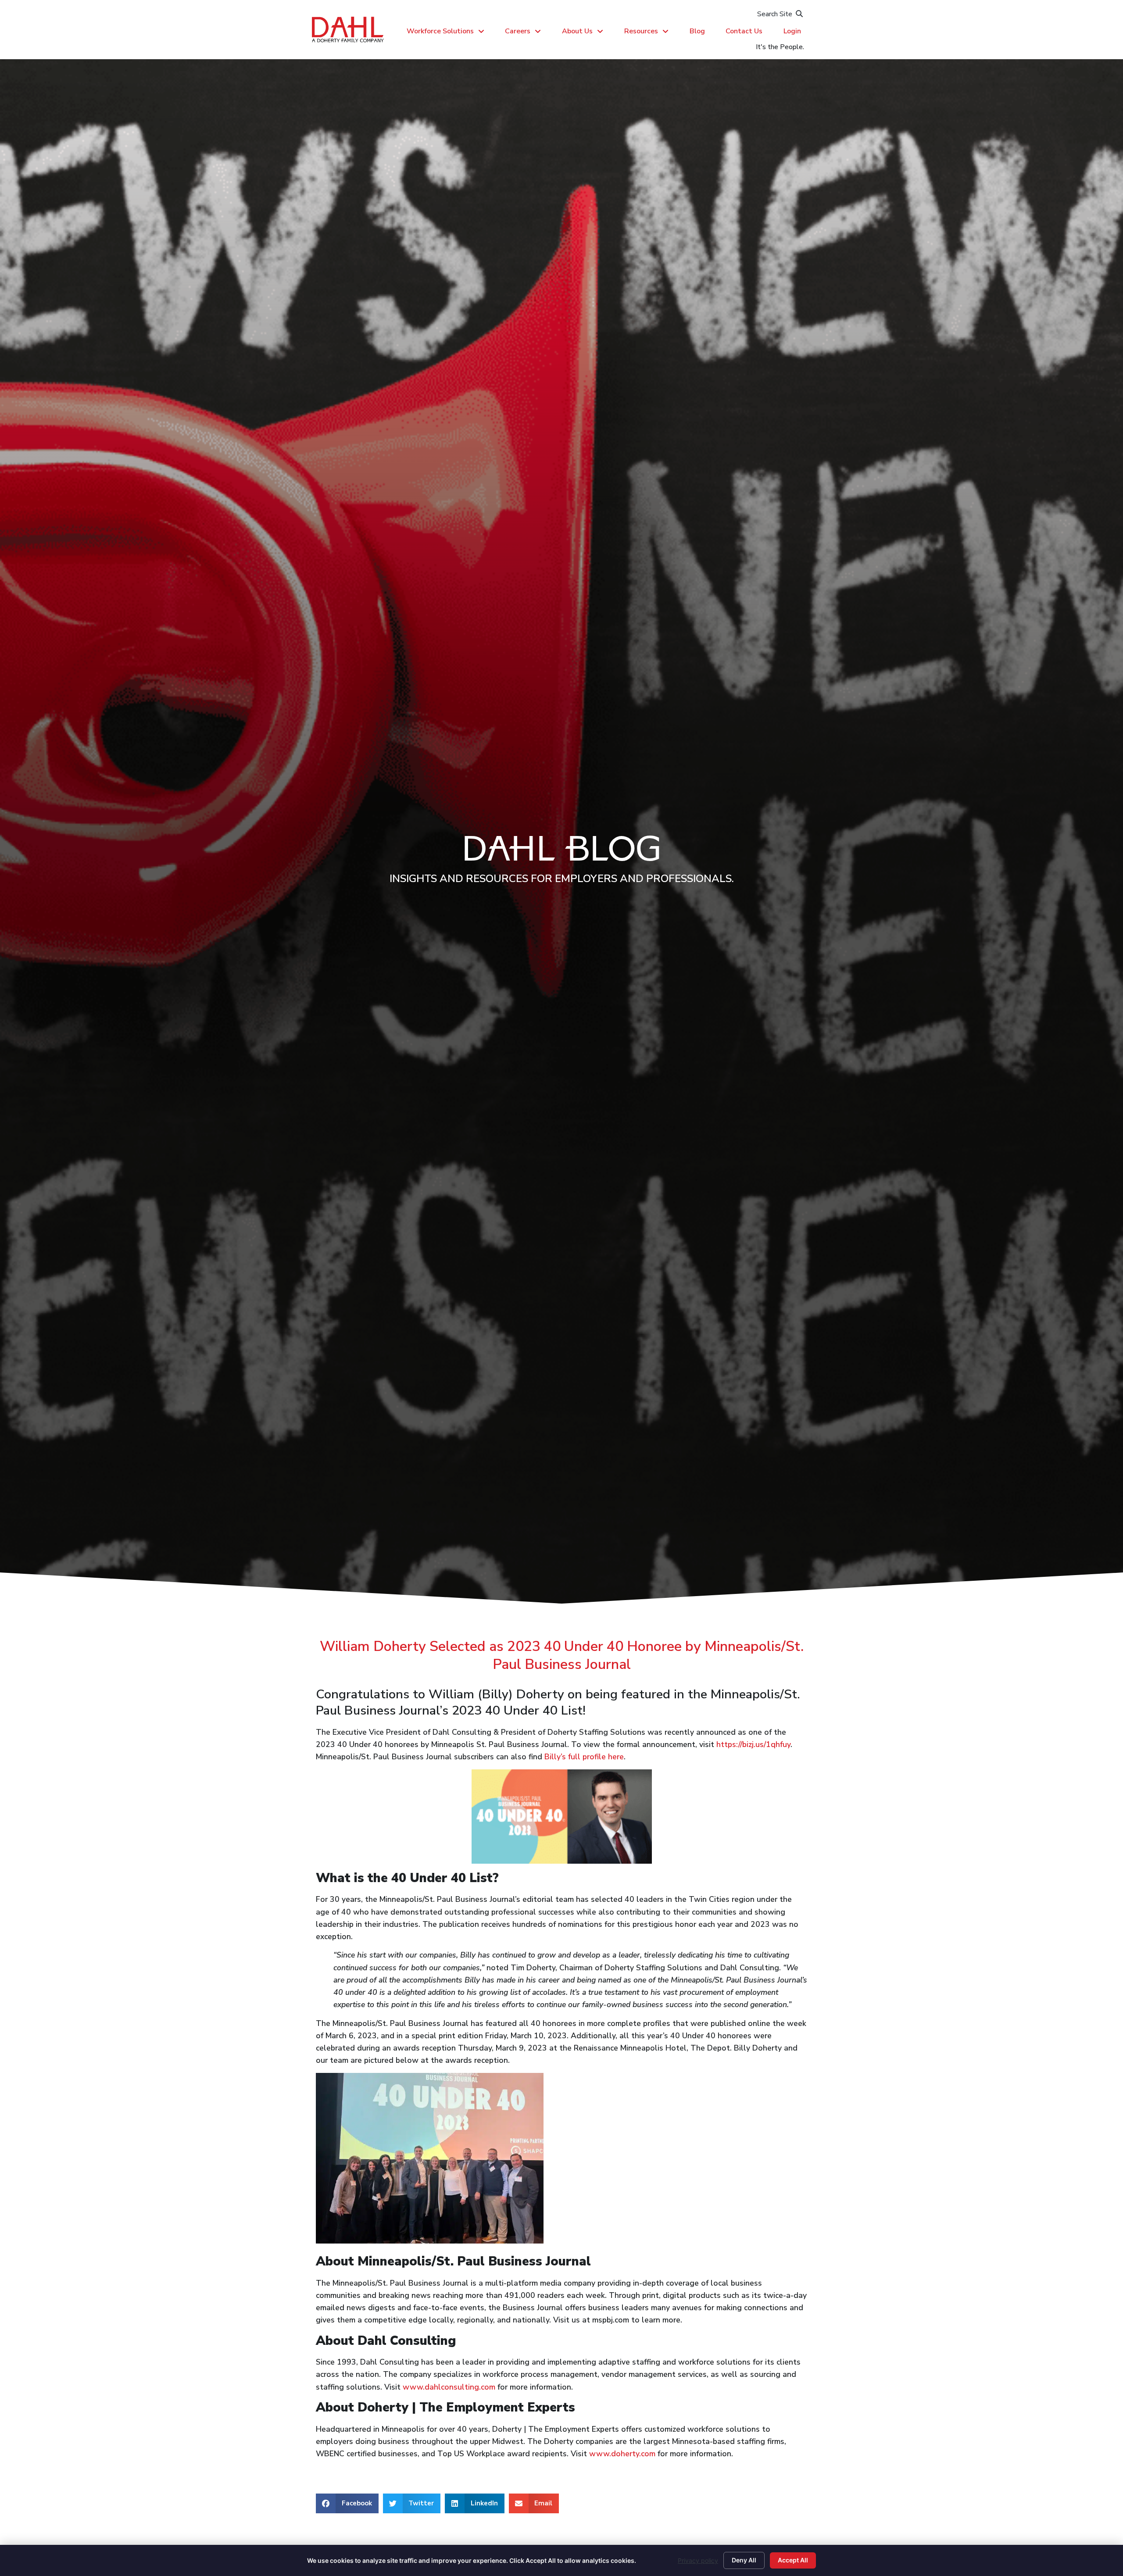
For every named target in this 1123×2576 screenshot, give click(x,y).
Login (792, 31)
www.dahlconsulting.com (449, 2387)
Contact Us (744, 31)
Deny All (744, 2560)
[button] (347, 2503)
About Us (577, 31)
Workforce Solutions (440, 31)
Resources (641, 31)
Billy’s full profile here (584, 1757)
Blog (697, 31)
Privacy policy (698, 2560)
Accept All (793, 2560)
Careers (518, 31)
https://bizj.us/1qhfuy (753, 1744)
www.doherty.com (622, 2454)
